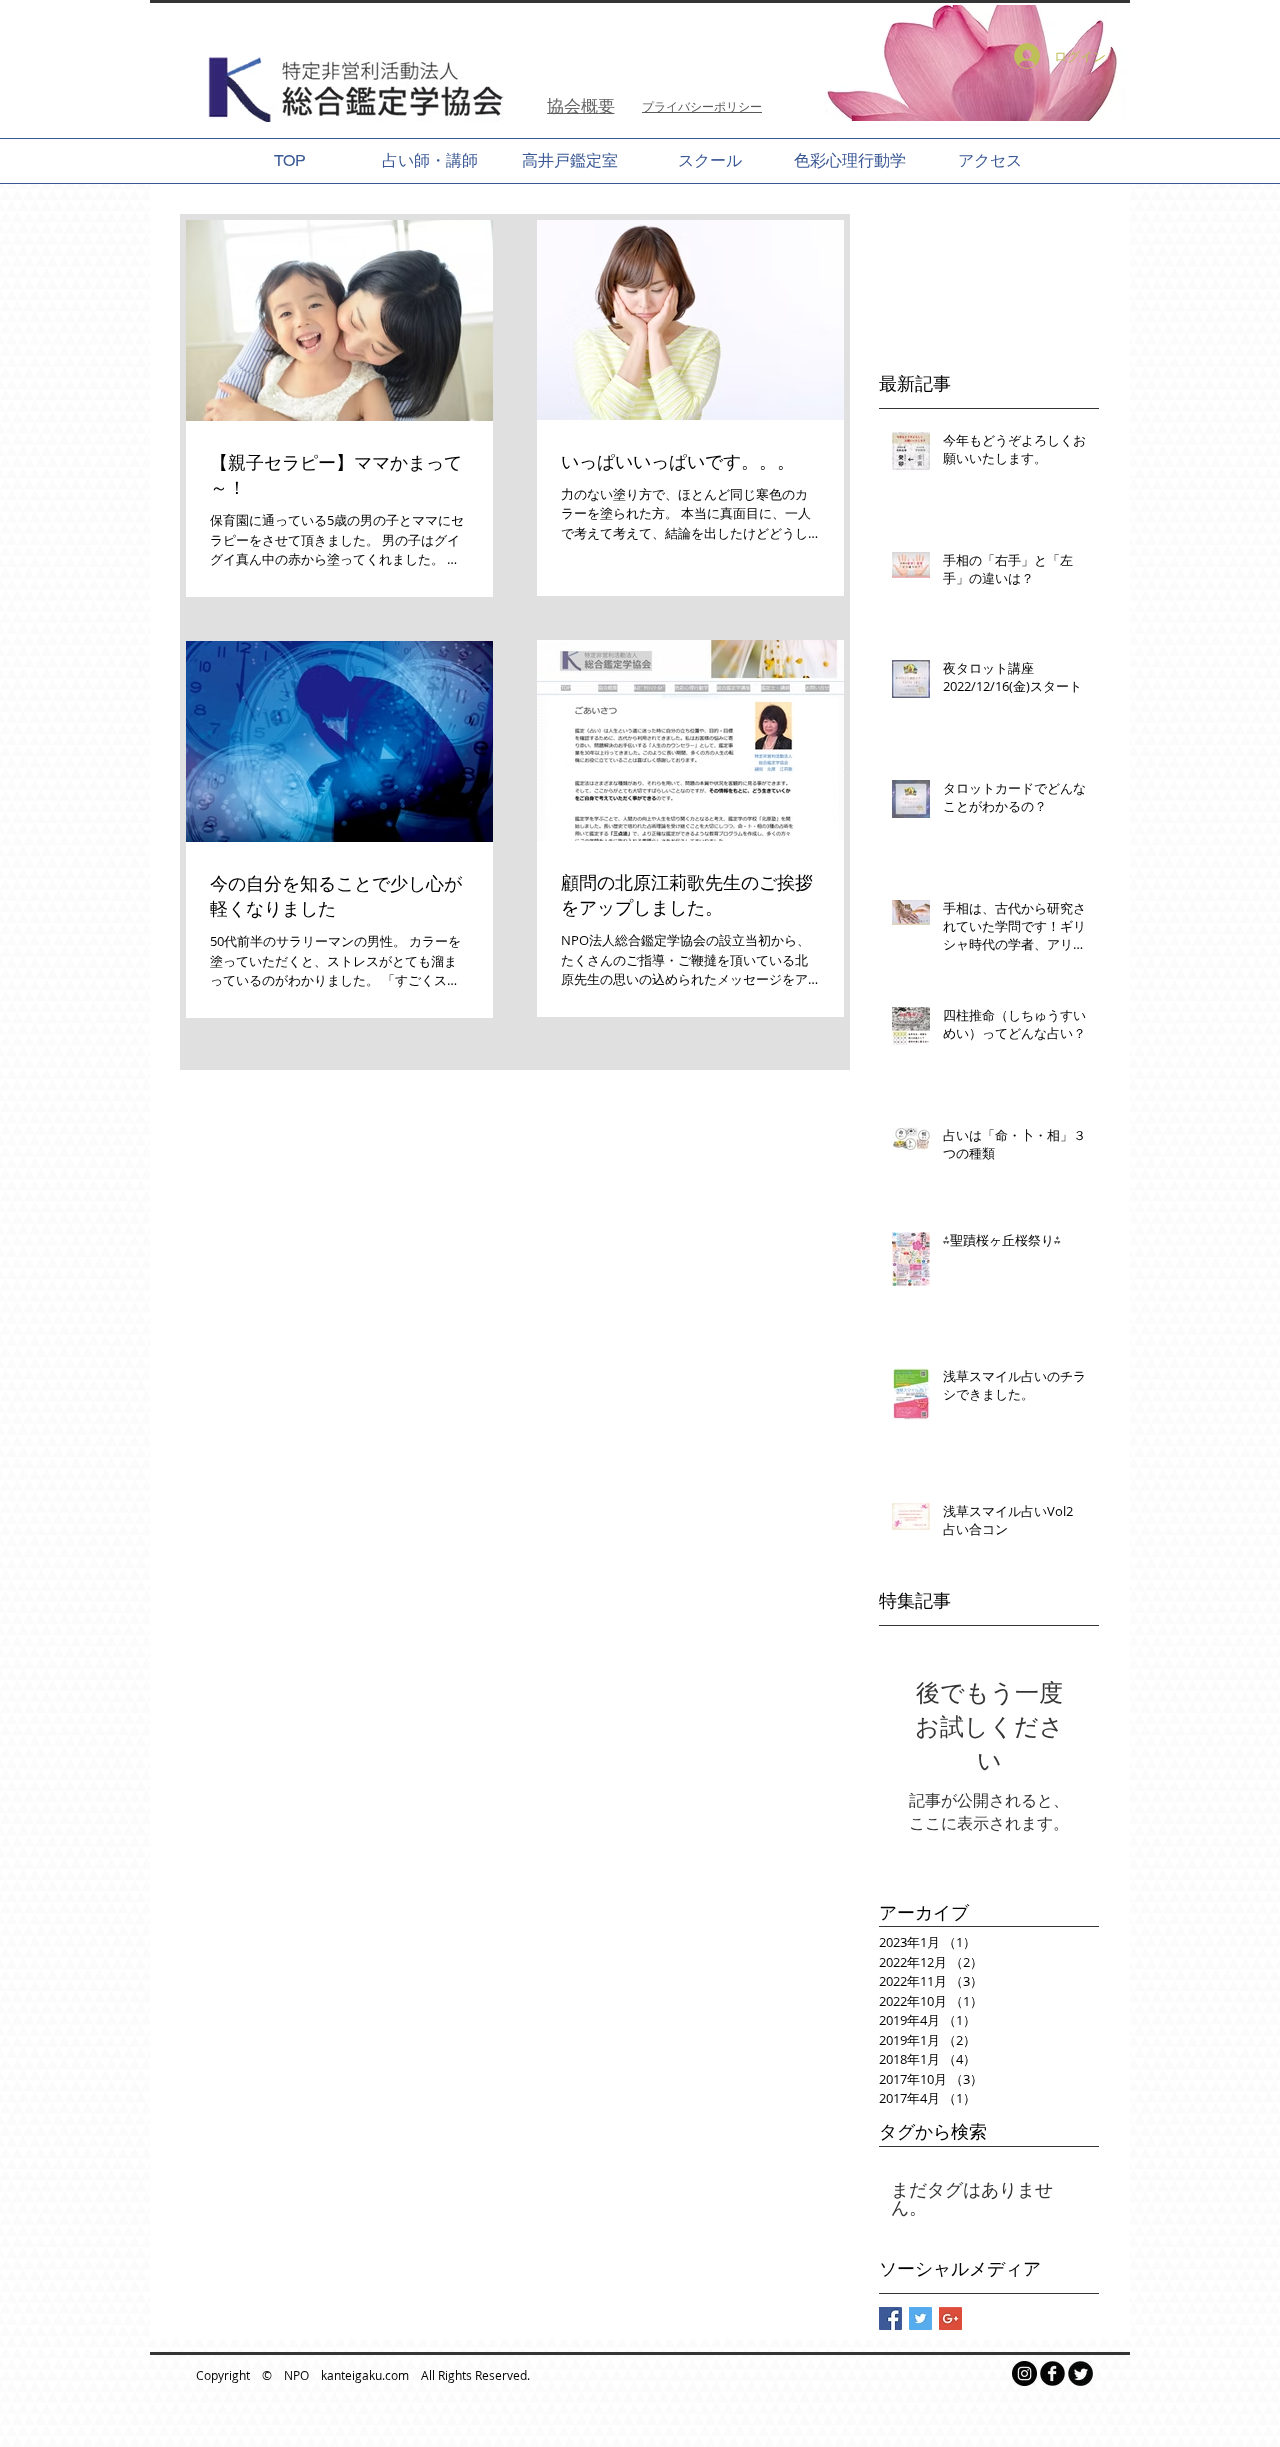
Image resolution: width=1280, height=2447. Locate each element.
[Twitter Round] (1080, 2373)
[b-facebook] (1052, 2373)
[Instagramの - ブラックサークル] (1024, 2373)
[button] (955, 63)
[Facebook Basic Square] (890, 2318)
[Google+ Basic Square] (950, 2318)
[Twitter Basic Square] (920, 2318)
